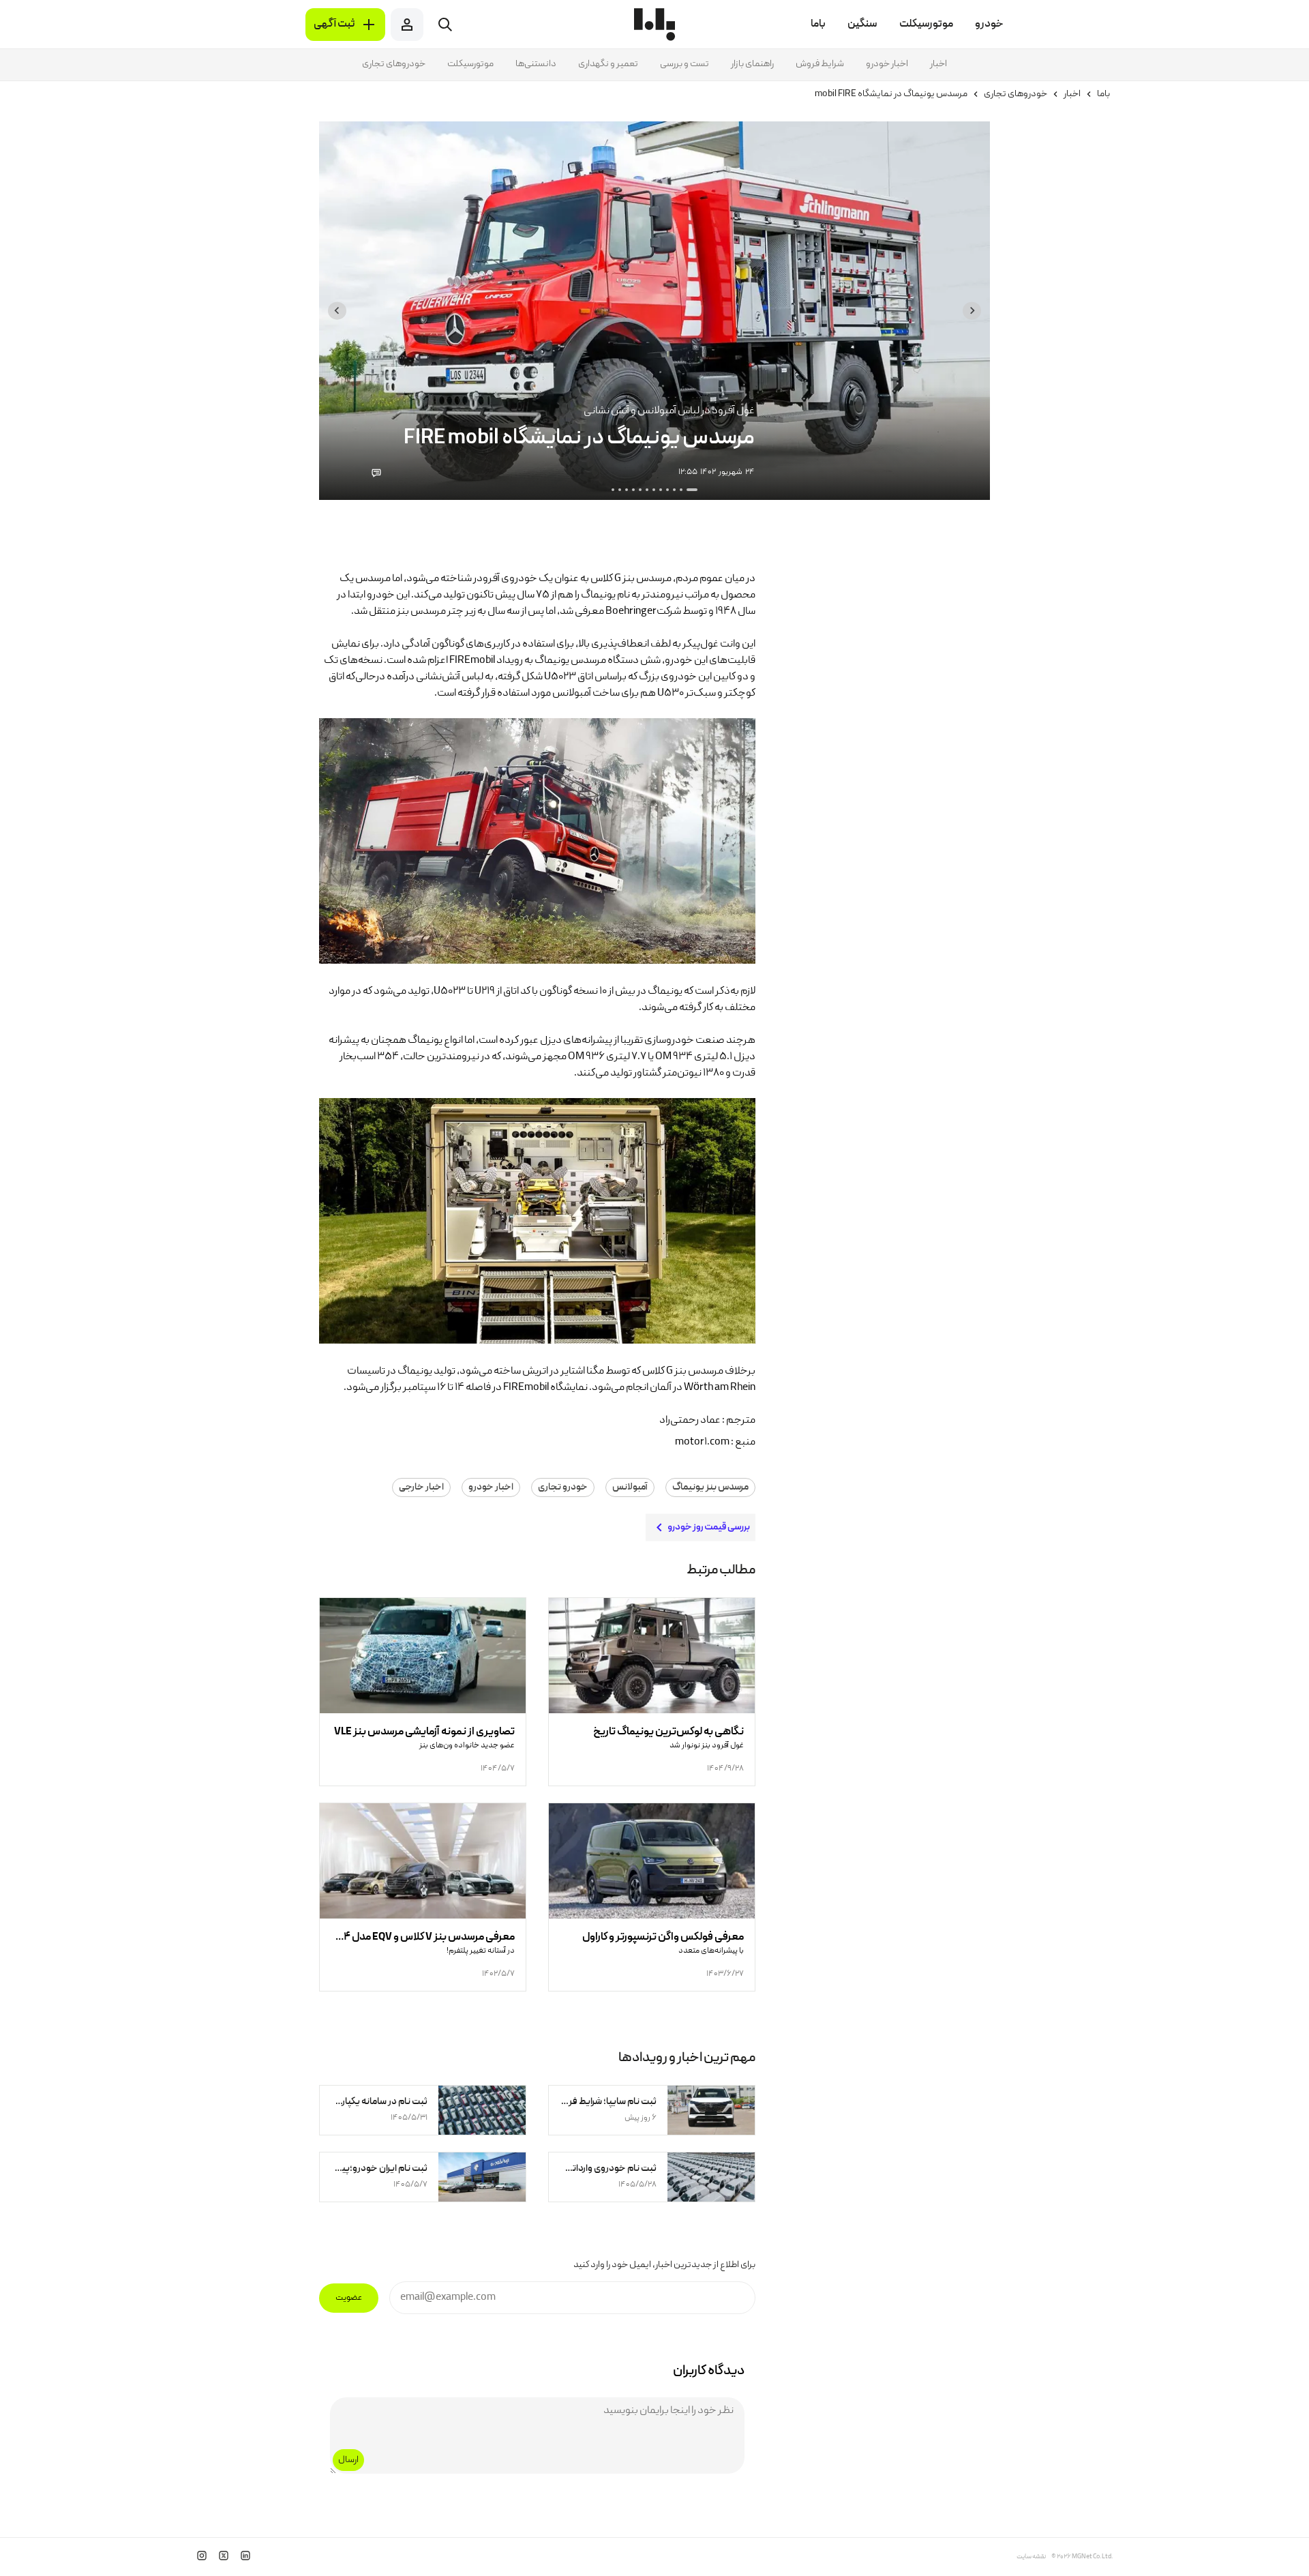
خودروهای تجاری (394, 64)
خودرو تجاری (563, 1487)
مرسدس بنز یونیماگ (710, 1487)
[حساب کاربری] (407, 25)
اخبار (938, 64)
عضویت (349, 2298)
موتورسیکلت (470, 64)
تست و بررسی (684, 64)
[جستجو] (445, 25)
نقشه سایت (1031, 2557)
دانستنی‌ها (536, 64)
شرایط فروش (820, 64)
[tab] (692, 490)
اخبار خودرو (887, 64)
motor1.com (702, 1442)
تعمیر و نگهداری (608, 64)
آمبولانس (630, 1487)
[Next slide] (337, 311)
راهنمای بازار (752, 64)
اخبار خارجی (421, 1487)
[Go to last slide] (972, 311)
